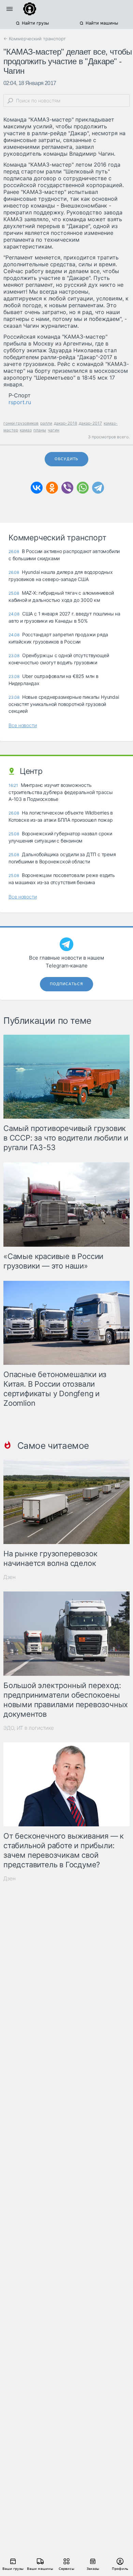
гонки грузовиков (21, 423)
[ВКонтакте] (37, 488)
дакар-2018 (65, 423)
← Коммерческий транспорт (35, 39)
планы (40, 430)
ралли (46, 423)
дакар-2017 (90, 423)
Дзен (10, 1577)
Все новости (23, 725)
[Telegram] (98, 488)
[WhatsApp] (83, 488)
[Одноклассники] (52, 488)
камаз (26, 430)
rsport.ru (20, 402)
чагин (54, 430)
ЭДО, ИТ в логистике (29, 1728)
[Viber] (67, 488)
